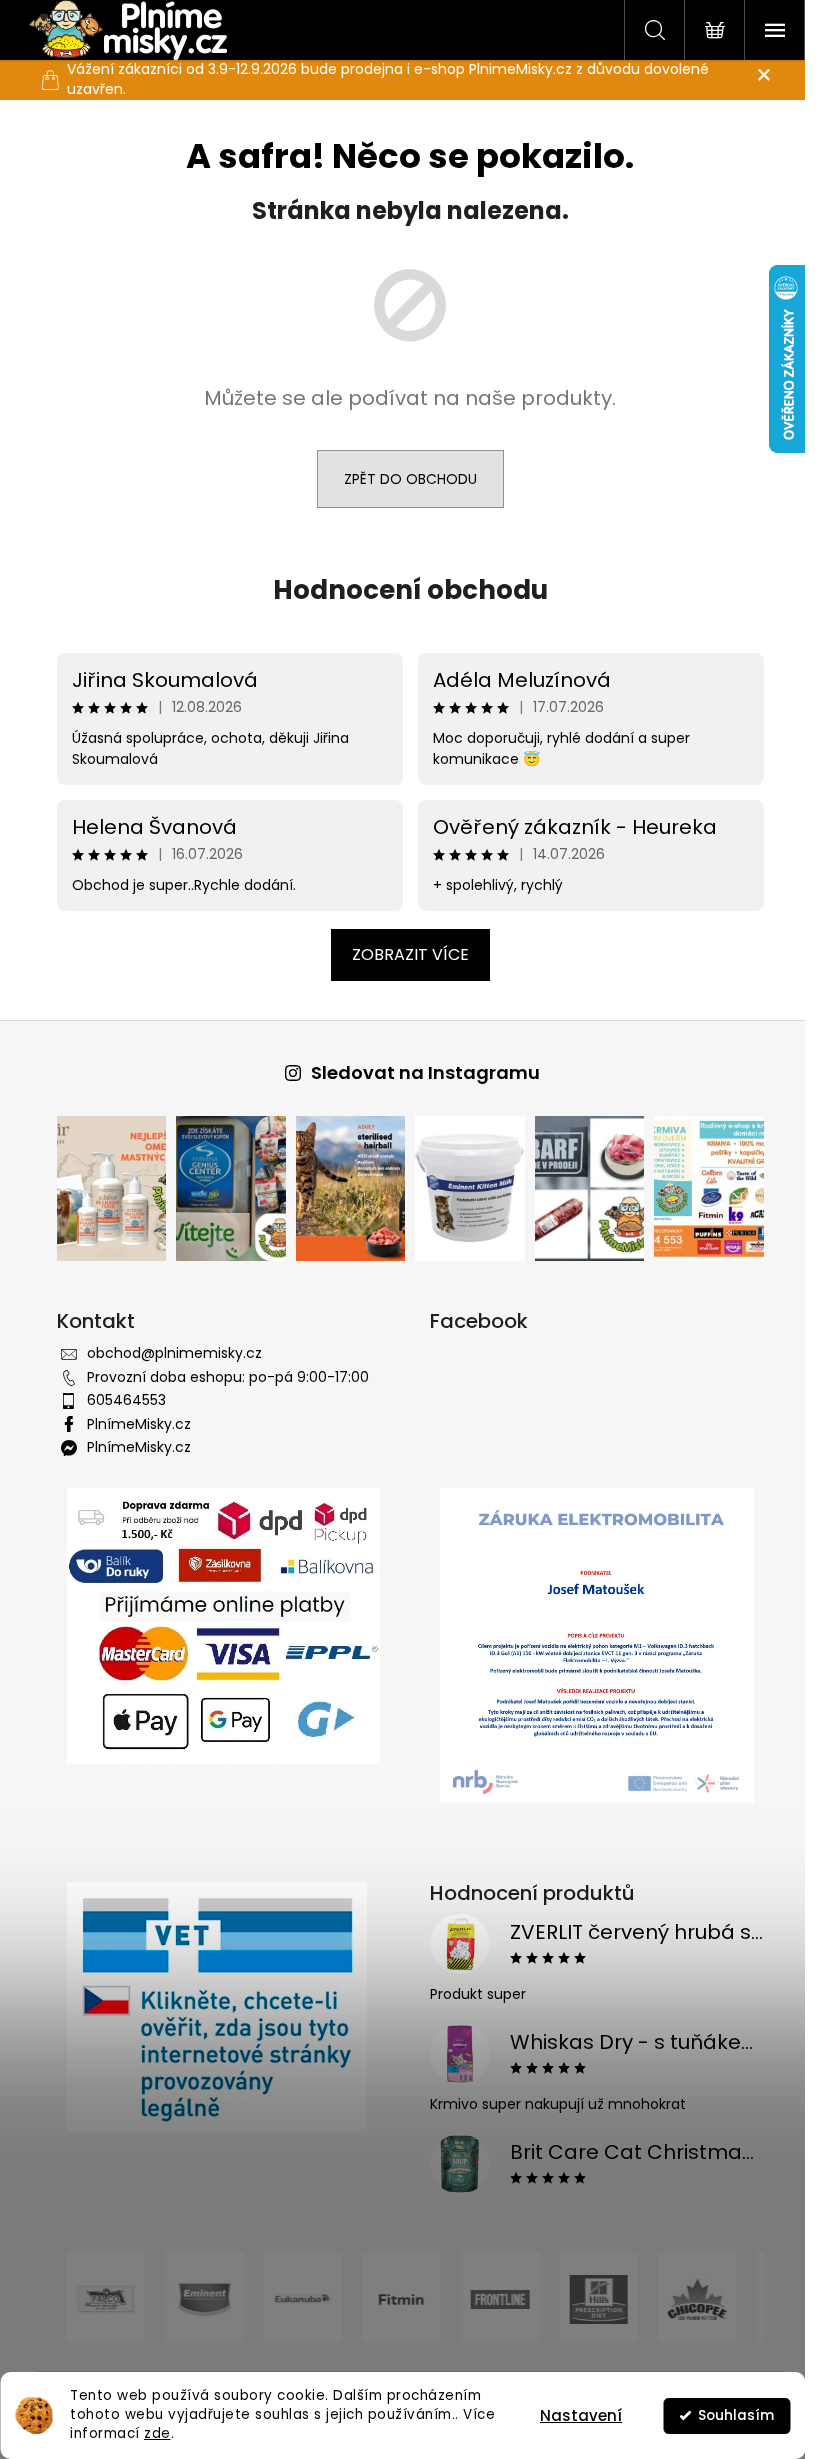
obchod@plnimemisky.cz (174, 1353)
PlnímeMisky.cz (139, 1424)
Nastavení (581, 2415)
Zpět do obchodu (410, 479)
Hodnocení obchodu (410, 590)
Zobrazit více (410, 954)
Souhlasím (736, 2415)
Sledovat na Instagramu (425, 1072)
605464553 (126, 1400)
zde (157, 2433)
